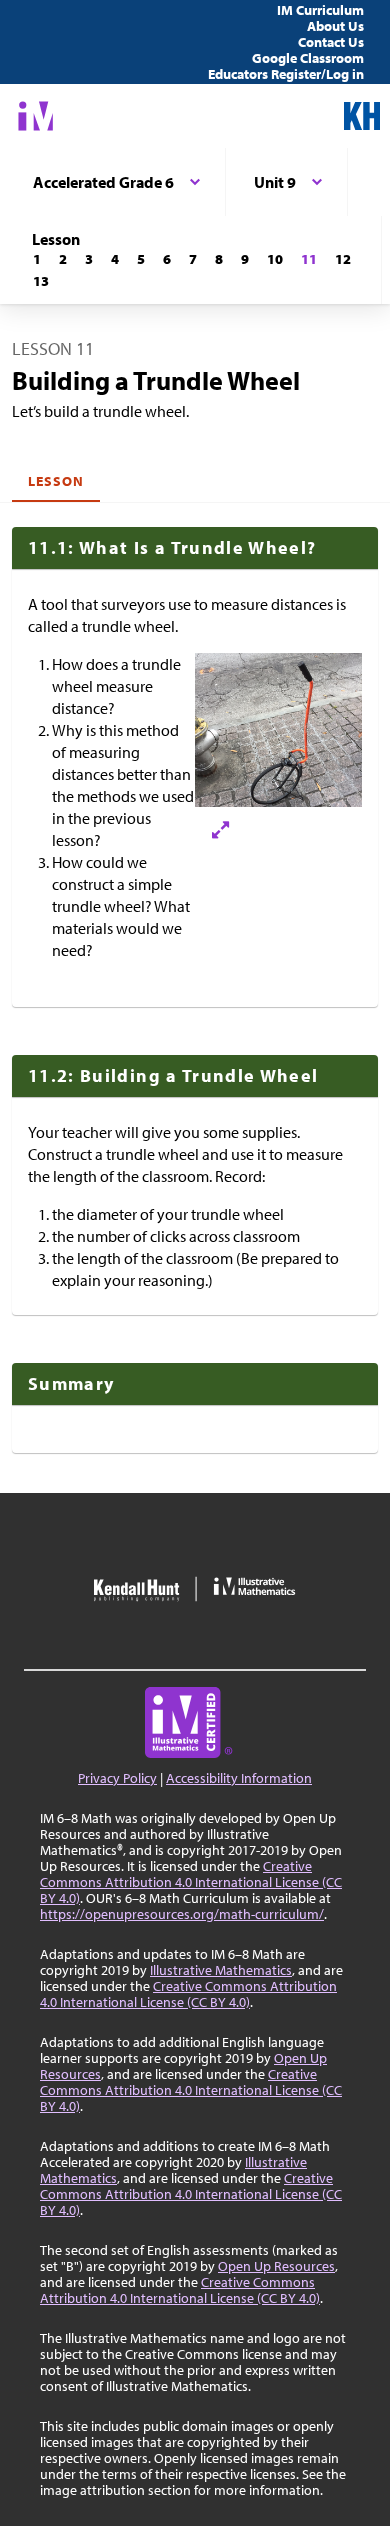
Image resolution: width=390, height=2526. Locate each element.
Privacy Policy (117, 1778)
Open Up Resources (276, 2266)
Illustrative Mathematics (221, 1970)
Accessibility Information (239, 1778)
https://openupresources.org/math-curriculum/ (182, 1914)
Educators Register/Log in (286, 74)
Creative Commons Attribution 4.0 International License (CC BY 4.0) (191, 1882)
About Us (335, 26)
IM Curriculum (320, 10)
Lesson (56, 481)
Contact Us (331, 42)
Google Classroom (308, 58)
